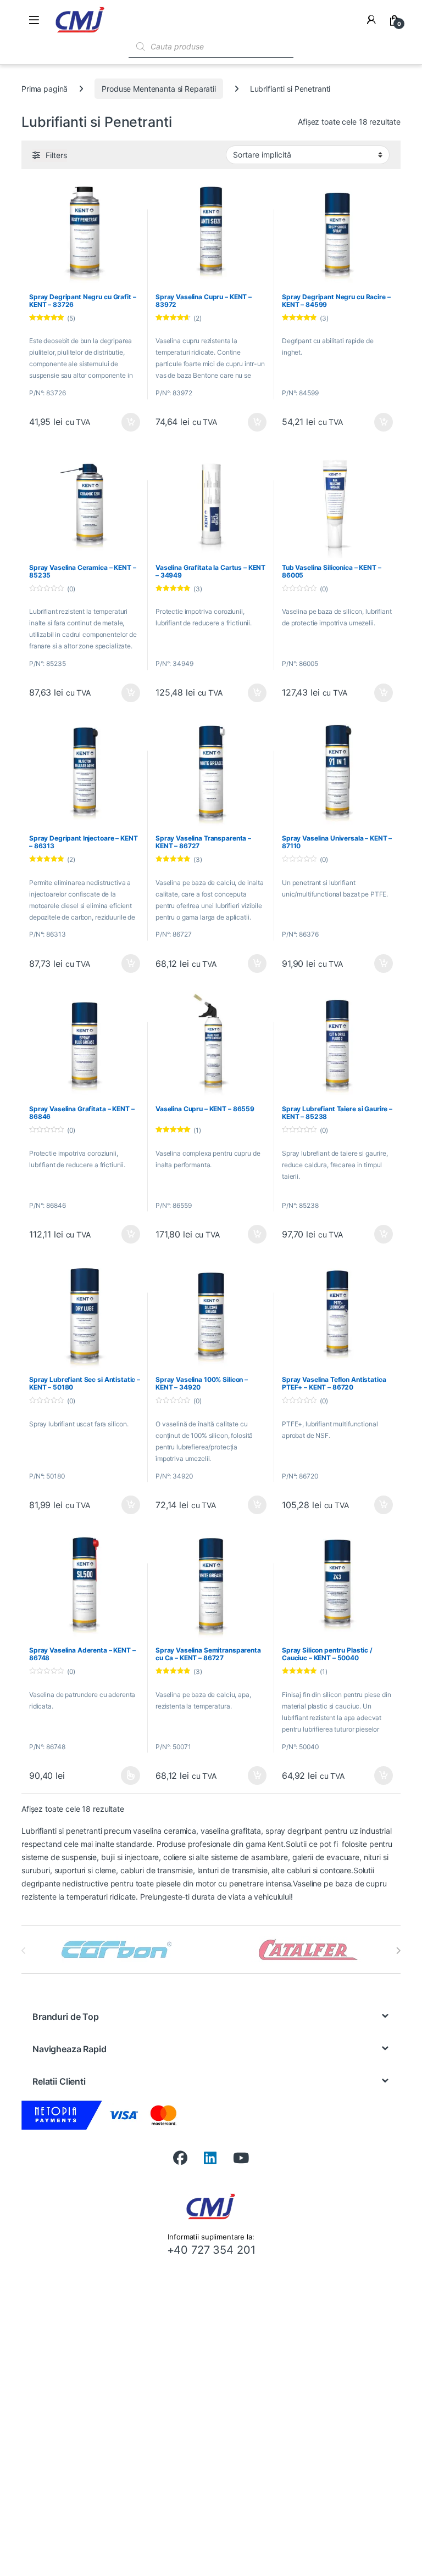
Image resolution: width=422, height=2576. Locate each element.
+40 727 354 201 (211, 2250)
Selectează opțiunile (120, 1776)
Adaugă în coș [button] (126, 422)
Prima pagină (45, 89)
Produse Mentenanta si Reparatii (159, 89)
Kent (275, 1844)
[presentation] (398, 1951)
